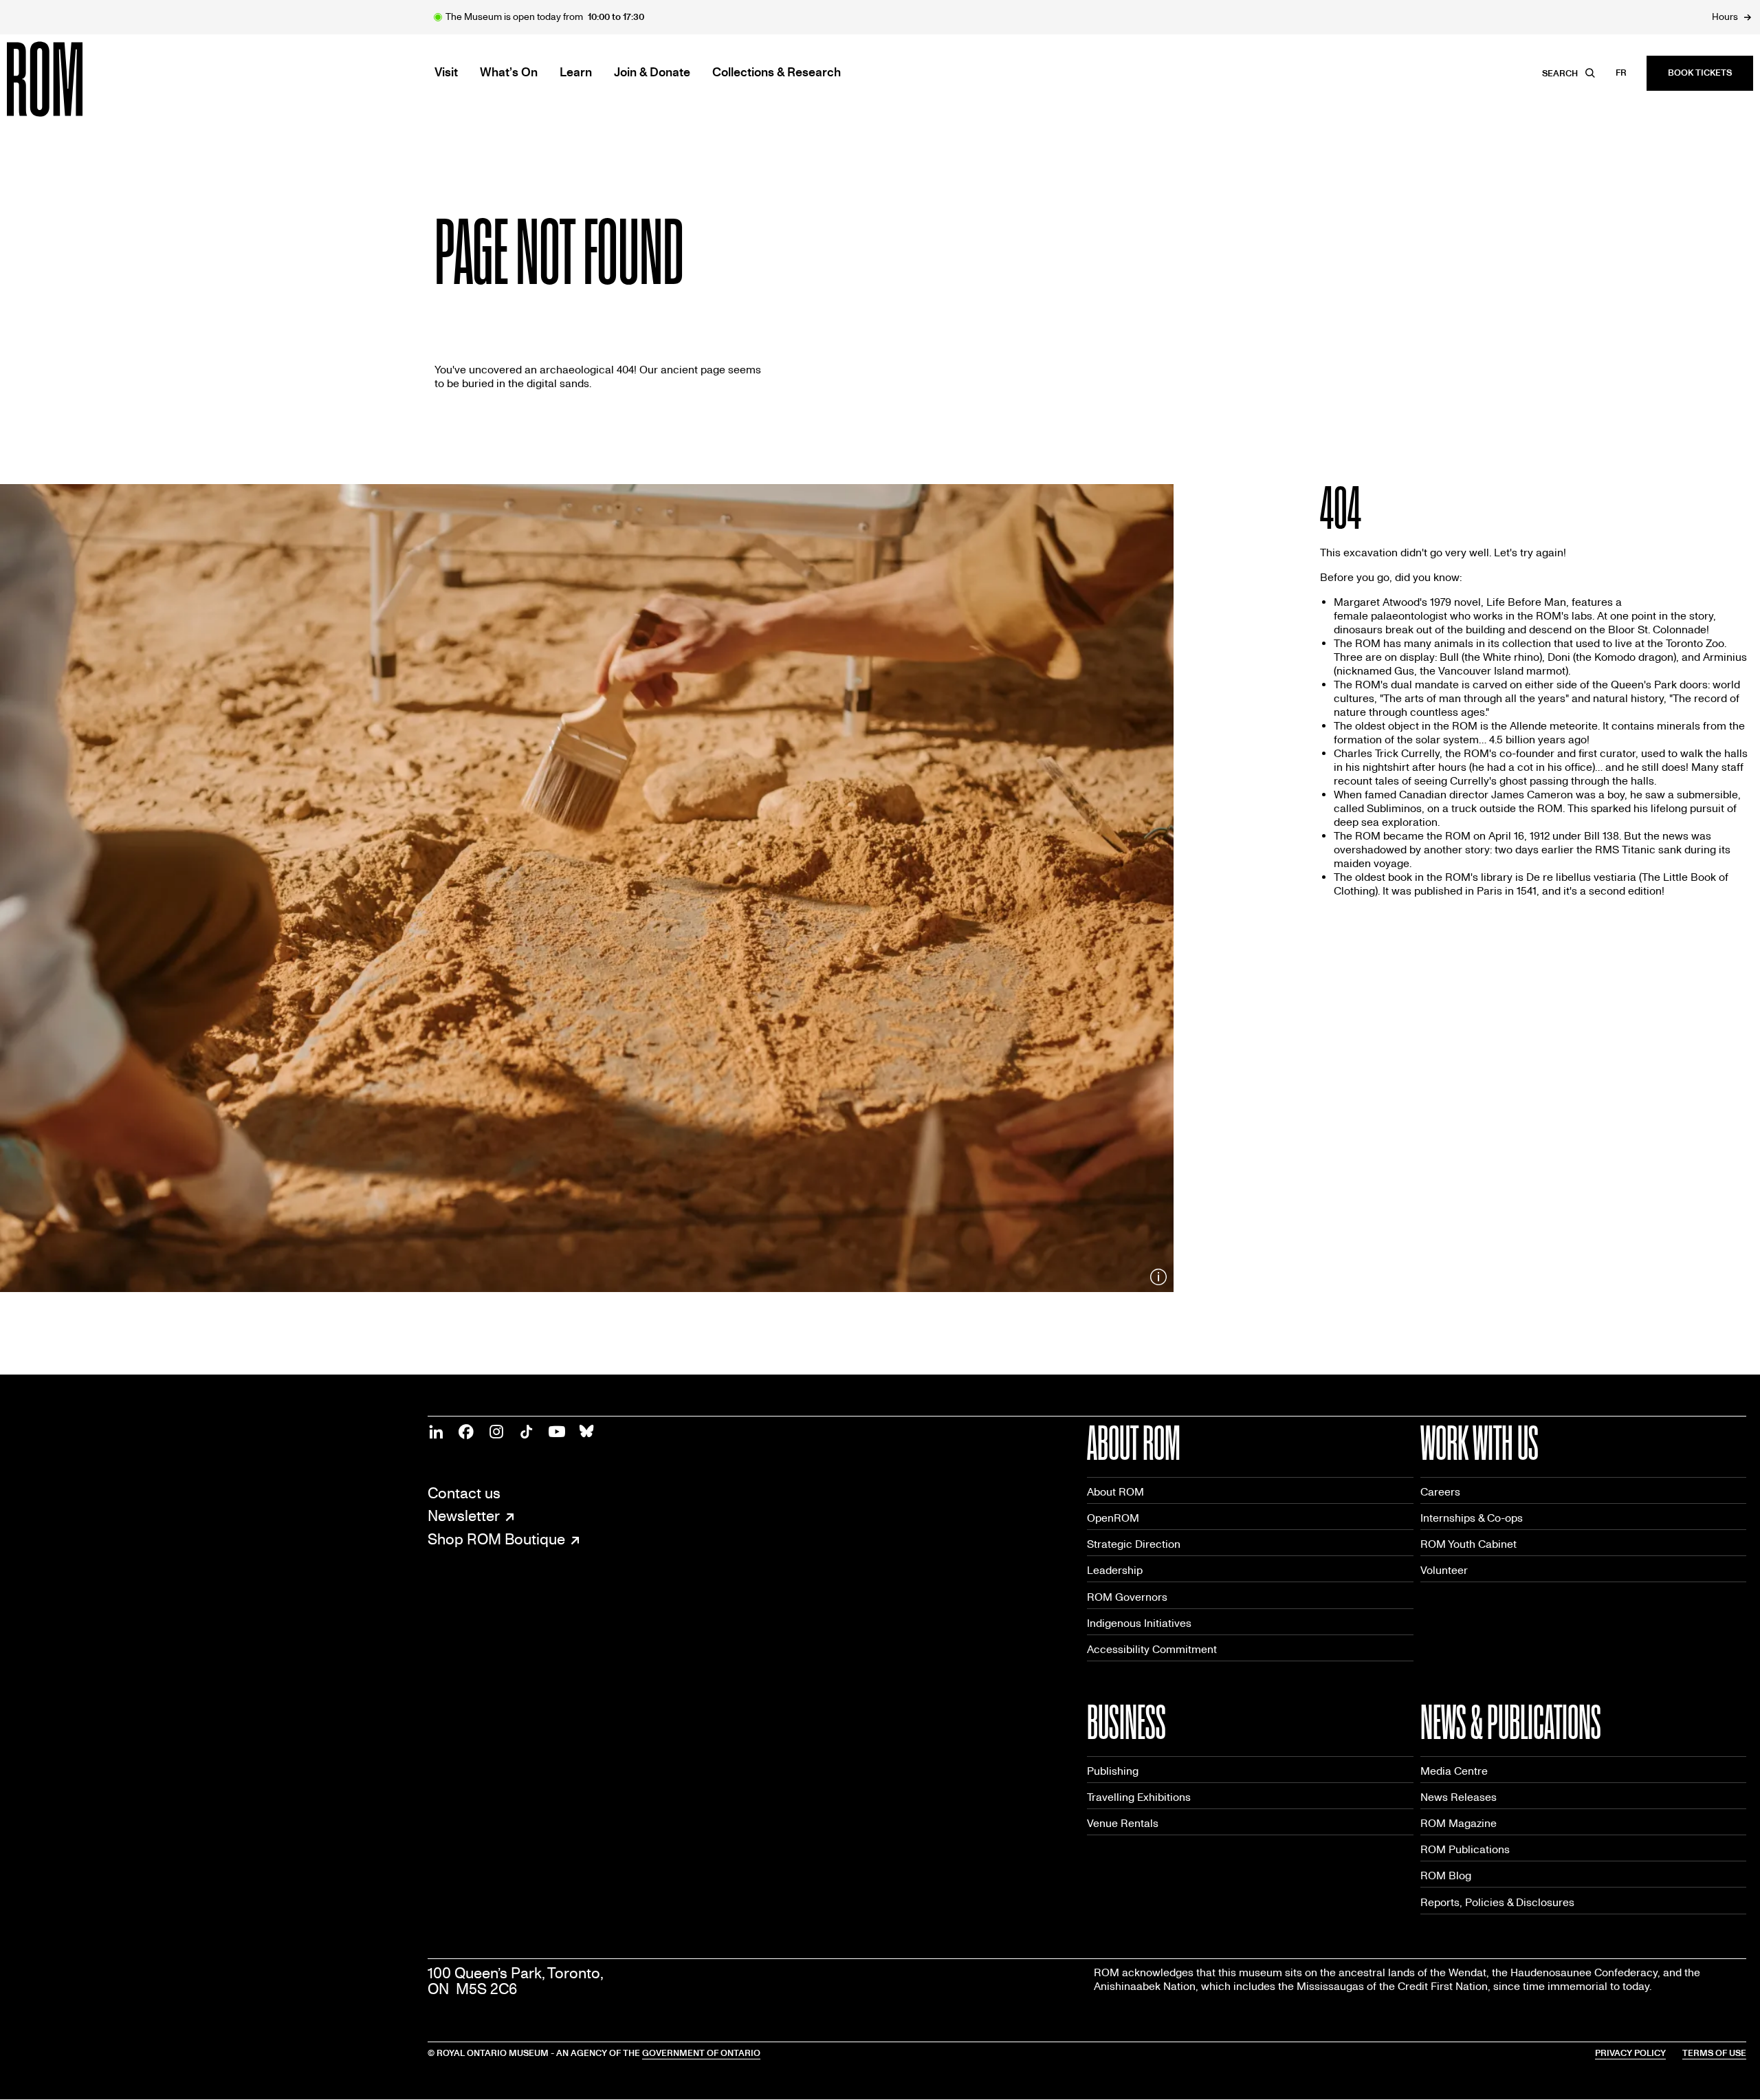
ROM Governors (1127, 1597)
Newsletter (464, 1517)
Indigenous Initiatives (1139, 1623)
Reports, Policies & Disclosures (1497, 1902)
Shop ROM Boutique (496, 1540)
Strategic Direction (1134, 1544)
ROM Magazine (1459, 1823)
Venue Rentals (1123, 1823)
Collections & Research (777, 73)
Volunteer (1444, 1570)
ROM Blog (1446, 1875)
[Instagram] (496, 1432)
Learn (576, 73)
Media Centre (1454, 1771)
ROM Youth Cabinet (1468, 1544)
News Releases (1459, 1797)
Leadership (1115, 1570)
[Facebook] (466, 1432)
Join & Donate (652, 73)
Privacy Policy (1630, 2053)
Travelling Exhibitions (1139, 1797)
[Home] (76, 79)
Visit (446, 73)
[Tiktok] (527, 1432)
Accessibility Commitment (1152, 1649)
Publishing (1113, 1771)
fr (1621, 73)
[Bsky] (587, 1432)
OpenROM (1113, 1518)
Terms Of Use (1714, 2053)
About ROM (1115, 1492)
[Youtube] (557, 1432)
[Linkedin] (436, 1432)
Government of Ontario (701, 2053)
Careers (1440, 1492)
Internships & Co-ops (1472, 1518)
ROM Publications (1465, 1849)
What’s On (509, 73)
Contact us (464, 1494)
